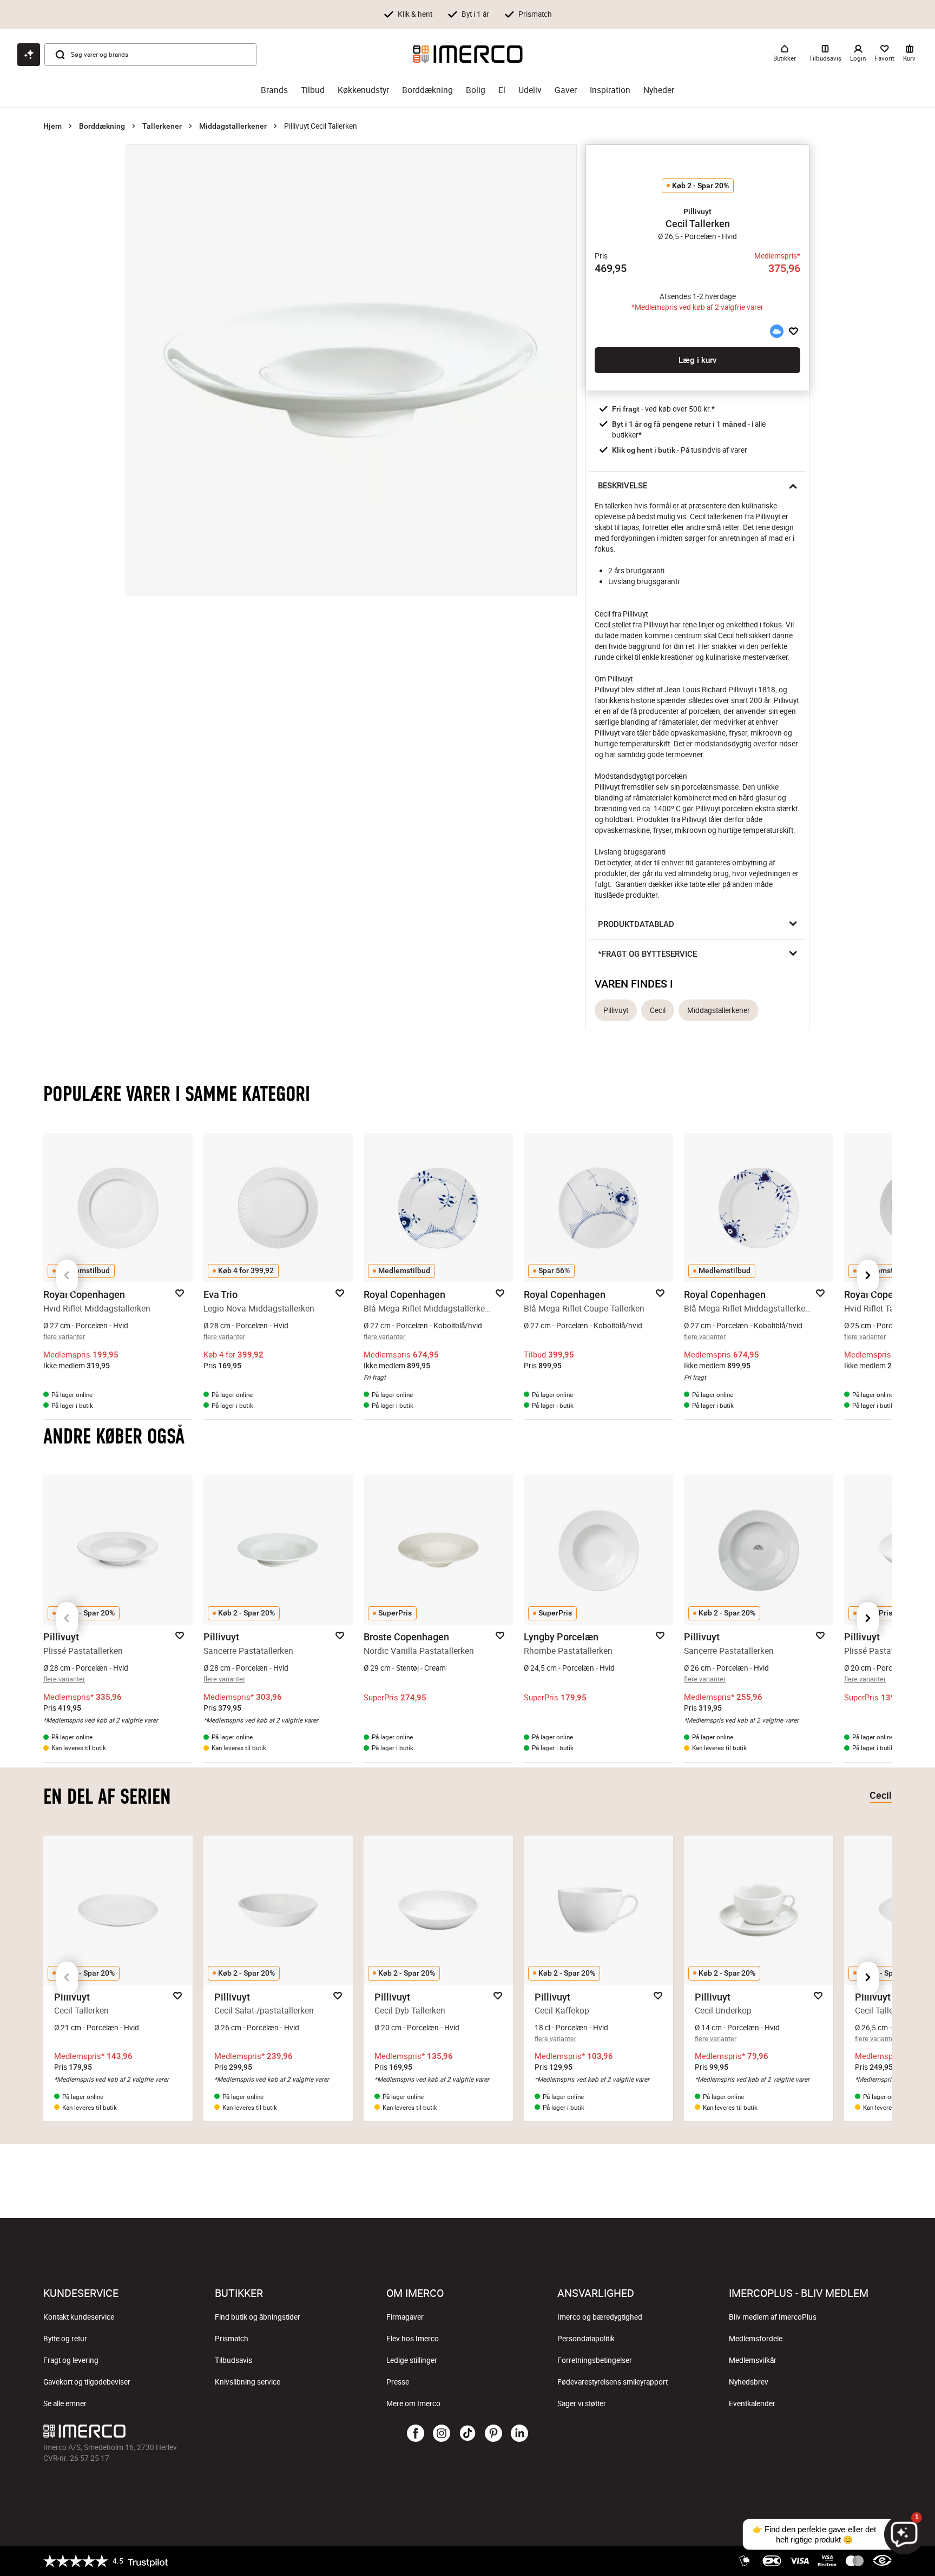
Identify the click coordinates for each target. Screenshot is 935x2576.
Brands (274, 90)
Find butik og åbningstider (258, 2317)
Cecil (658, 1010)
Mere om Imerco (413, 2403)
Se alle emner (65, 2403)
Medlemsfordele (756, 2339)
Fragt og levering (71, 2360)
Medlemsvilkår (753, 2360)
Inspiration (610, 90)
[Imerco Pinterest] (493, 2434)
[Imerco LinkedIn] (519, 2434)
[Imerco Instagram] (442, 2434)
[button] (697, 211)
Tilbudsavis (233, 2360)
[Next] (868, 1276)
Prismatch (232, 2339)
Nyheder (659, 90)
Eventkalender (752, 2403)
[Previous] (67, 1276)
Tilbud (313, 90)
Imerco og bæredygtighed (600, 2317)
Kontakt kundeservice (79, 2317)
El (502, 90)
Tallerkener (162, 126)
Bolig (476, 90)
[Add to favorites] (794, 331)
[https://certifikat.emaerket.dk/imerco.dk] (882, 2561)
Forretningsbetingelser (595, 2360)
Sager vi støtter (582, 2403)
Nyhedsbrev (749, 2382)
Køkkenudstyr (363, 90)
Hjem (52, 126)
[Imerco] (468, 54)
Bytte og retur (65, 2339)
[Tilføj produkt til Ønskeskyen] (776, 331)
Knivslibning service (248, 2382)
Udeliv (530, 90)
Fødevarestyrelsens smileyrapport (613, 2382)
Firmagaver (405, 2317)
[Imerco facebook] (416, 2434)
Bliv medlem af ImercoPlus (773, 2317)
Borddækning (427, 90)
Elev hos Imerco (413, 2339)
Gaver (566, 90)
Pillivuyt (616, 1010)
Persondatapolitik (586, 2339)
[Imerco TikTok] (467, 2434)
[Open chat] (29, 55)
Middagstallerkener (233, 126)
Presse (398, 2382)
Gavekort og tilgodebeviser (87, 2382)
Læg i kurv (697, 360)
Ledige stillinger (412, 2360)
